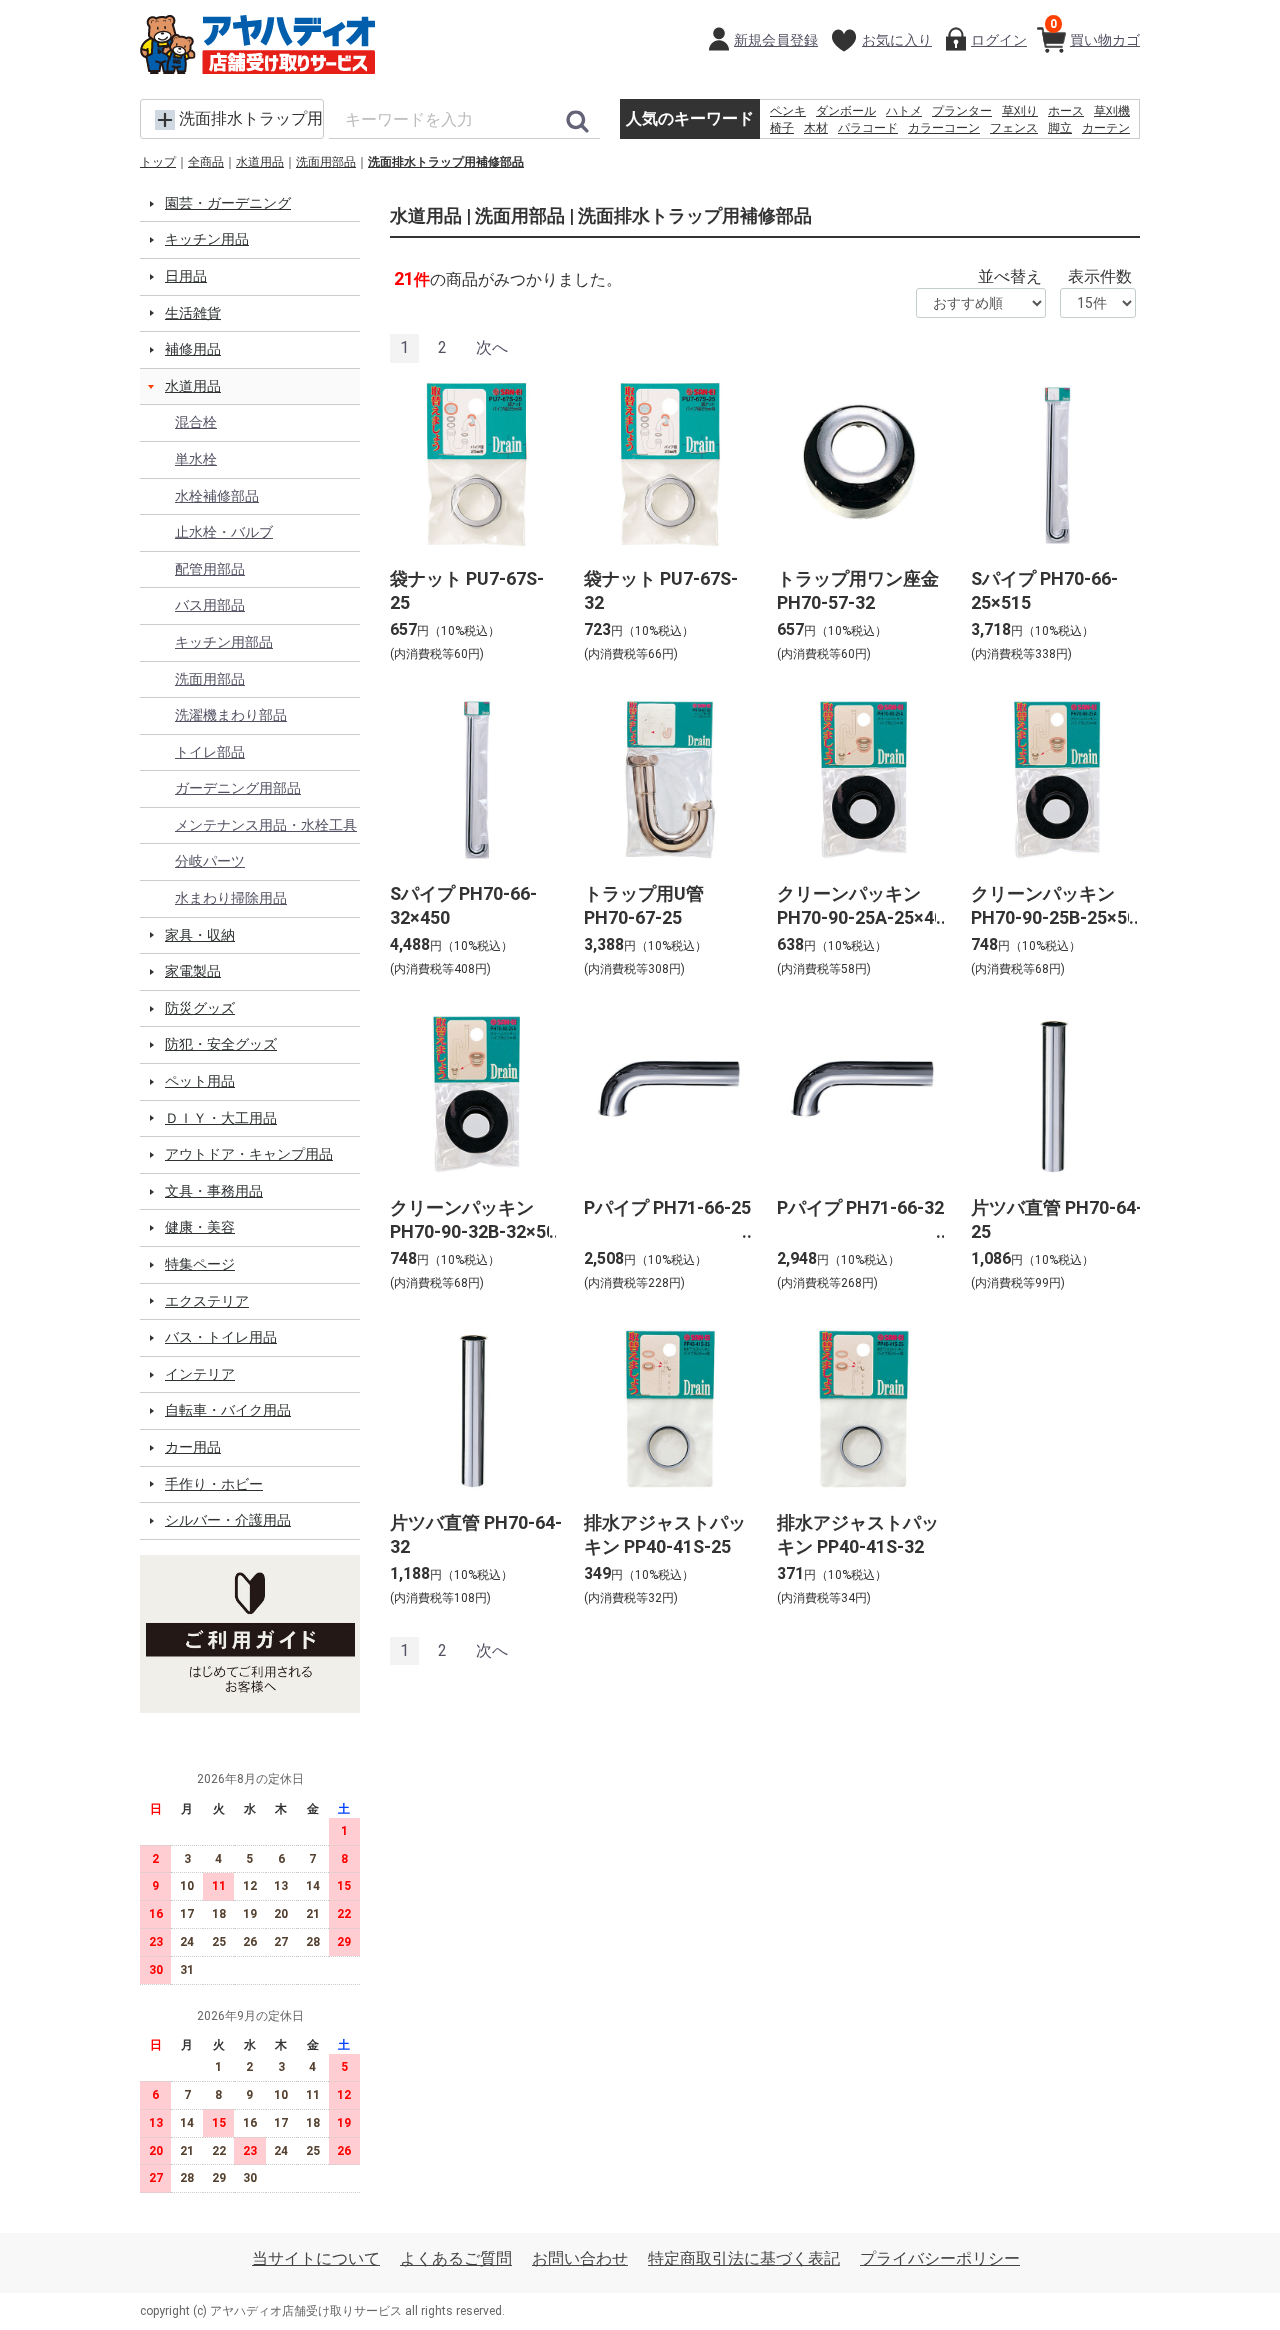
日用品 (186, 276)
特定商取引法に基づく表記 (744, 2258)
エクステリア (207, 1301)
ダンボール (846, 111)
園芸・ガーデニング (228, 203)
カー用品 (193, 1447)
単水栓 (196, 459)
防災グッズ (200, 1008)
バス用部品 (210, 605)
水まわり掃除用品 (231, 898)
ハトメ (904, 111)
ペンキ (788, 111)
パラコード (868, 128)
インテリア (200, 1374)
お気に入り (897, 40)
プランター (962, 111)
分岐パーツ (210, 861)
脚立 (1060, 128)
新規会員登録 (776, 40)
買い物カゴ (1095, 32)
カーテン (1106, 128)
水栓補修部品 (217, 496)
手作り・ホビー (214, 1484)
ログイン (999, 40)
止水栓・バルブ (224, 532)
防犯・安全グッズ (221, 1044)
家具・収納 (200, 935)
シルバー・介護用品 (228, 1520)
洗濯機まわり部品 (231, 715)
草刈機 (1112, 111)
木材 (816, 128)
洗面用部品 (326, 162)
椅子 (782, 128)
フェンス (1014, 128)
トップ (158, 162)
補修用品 (193, 349)
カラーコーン (944, 128)
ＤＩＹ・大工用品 (221, 1118)
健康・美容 (200, 1227)
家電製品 (193, 971)
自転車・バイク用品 (228, 1410)
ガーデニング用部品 (238, 788)
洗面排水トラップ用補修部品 (446, 162)
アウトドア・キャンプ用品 (249, 1154)
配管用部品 (210, 569)
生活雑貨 (193, 313)
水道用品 (260, 162)
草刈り (1020, 111)
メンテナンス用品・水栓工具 (266, 825)
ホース (1066, 111)
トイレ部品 (210, 752)
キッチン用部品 (224, 642)
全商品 (206, 162)
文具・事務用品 (214, 1191)
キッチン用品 (207, 239)
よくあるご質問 (456, 2258)
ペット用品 (200, 1081)
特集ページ (200, 1264)
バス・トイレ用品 (221, 1337)
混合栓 (196, 422)
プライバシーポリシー (940, 2258)
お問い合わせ (580, 2258)
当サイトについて (316, 2258)
